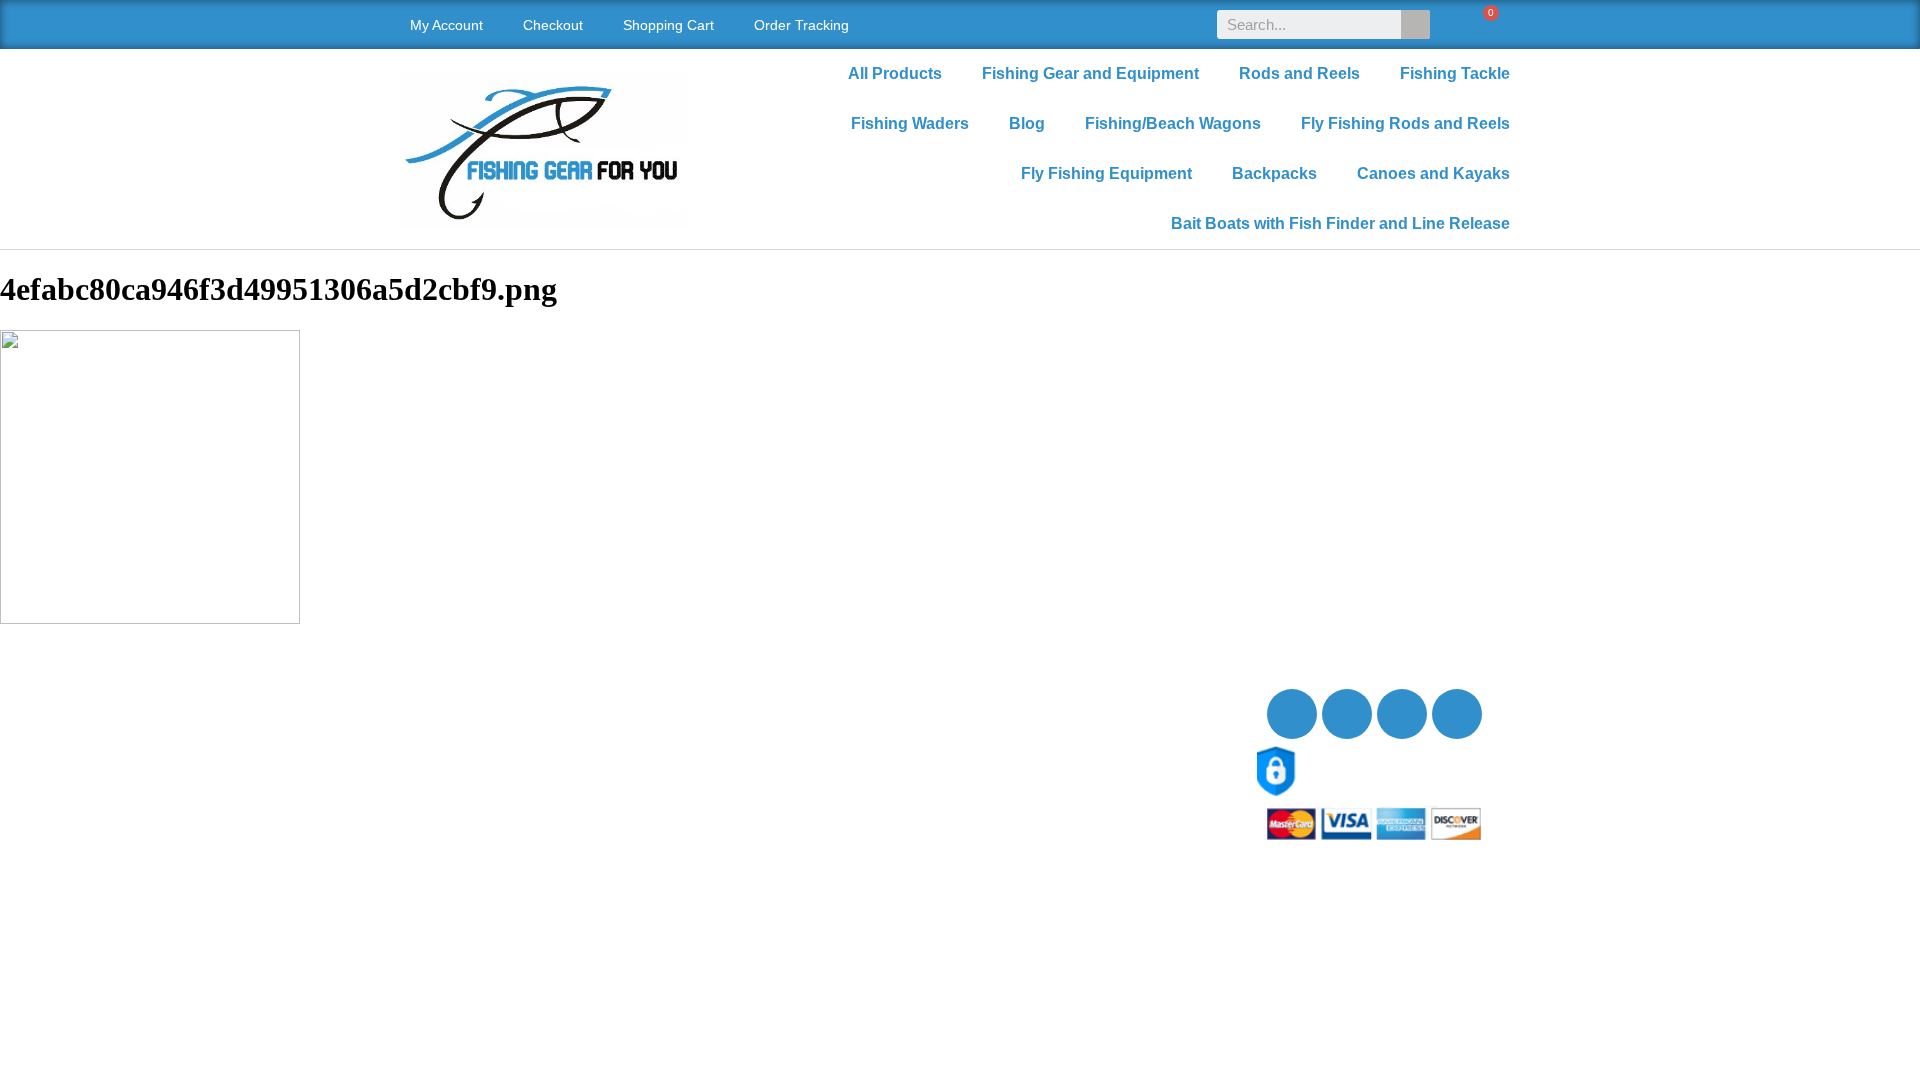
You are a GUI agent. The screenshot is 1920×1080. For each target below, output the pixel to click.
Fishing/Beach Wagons (1173, 123)
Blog (1027, 123)
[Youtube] (1402, 714)
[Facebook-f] (1292, 714)
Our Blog (451, 758)
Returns (448, 802)
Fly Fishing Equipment (1106, 173)
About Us (453, 714)
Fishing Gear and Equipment (1090, 73)
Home (441, 692)
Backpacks (1274, 173)
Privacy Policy (470, 824)
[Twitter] (1347, 714)
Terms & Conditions (489, 846)
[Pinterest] (1457, 714)
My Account (446, 25)
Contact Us (459, 736)
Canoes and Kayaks (1433, 173)
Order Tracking (801, 25)
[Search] (1415, 24)
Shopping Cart (668, 25)
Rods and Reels (1299, 73)
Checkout (553, 25)
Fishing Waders (910, 123)
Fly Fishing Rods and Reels (1405, 123)
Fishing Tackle (1455, 73)
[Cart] (1479, 24)
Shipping (452, 780)
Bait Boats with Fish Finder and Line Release (1340, 223)
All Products (895, 73)
